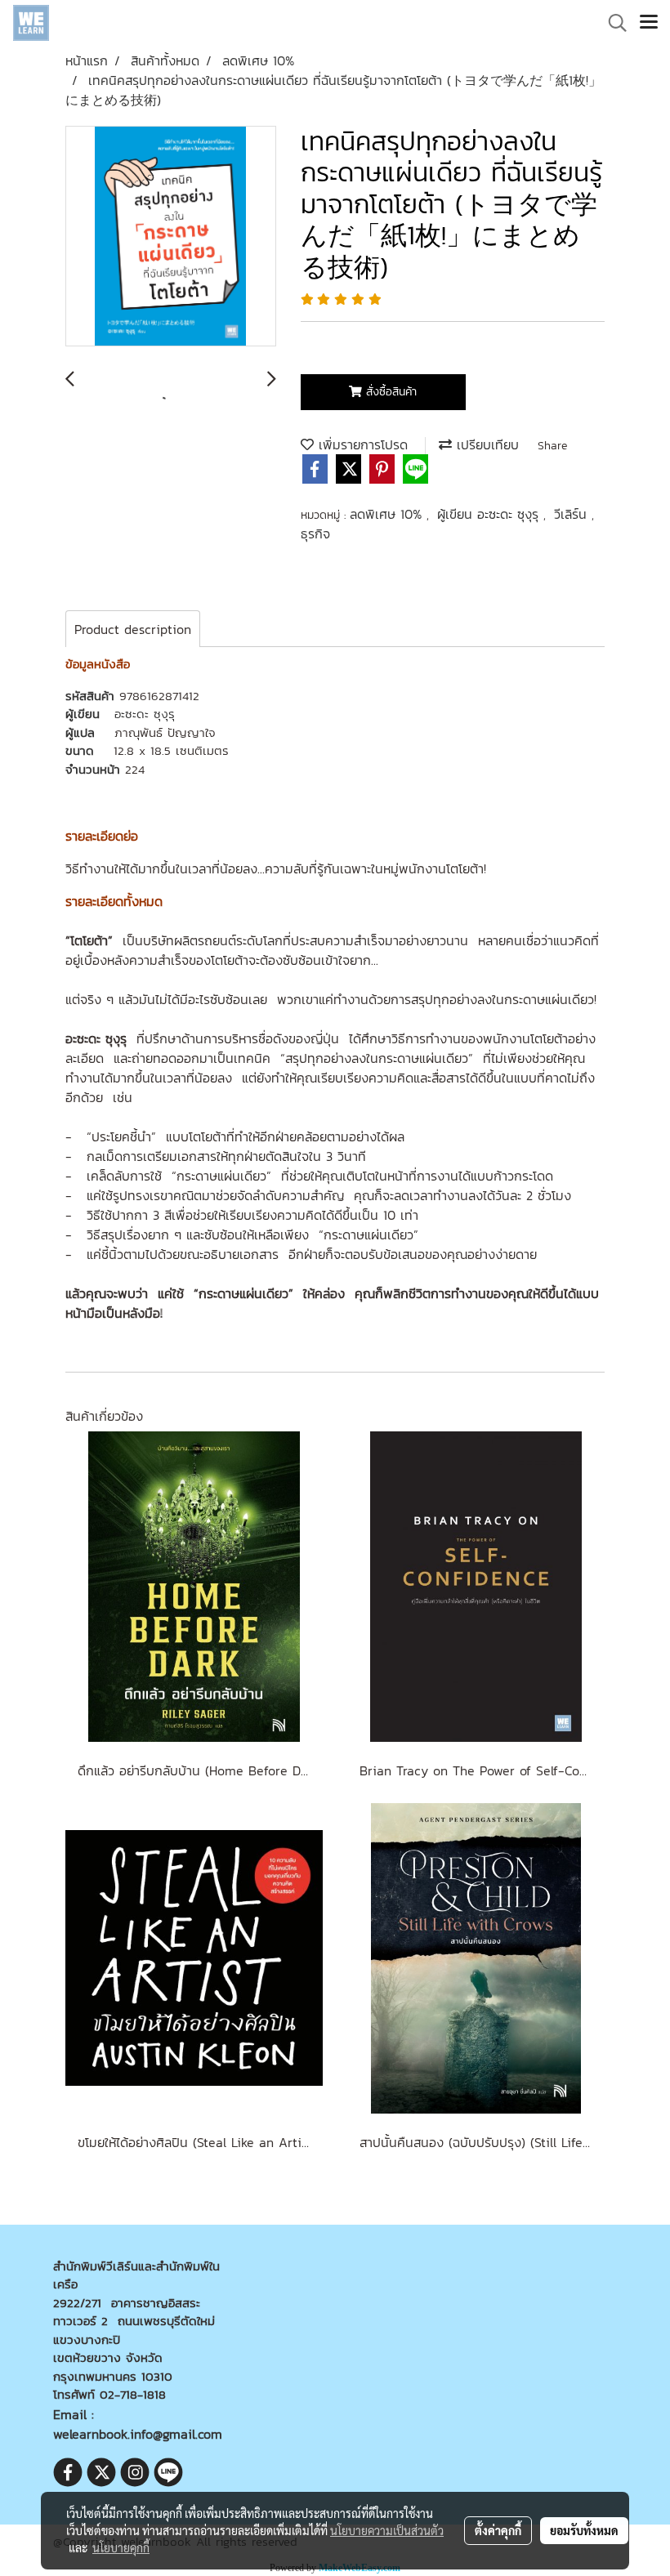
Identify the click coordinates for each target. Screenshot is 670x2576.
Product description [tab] (133, 629)
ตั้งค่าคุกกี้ (498, 2530)
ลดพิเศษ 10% (388, 514)
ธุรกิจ (315, 534)
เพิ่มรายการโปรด (361, 444)
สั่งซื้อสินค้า (389, 392)
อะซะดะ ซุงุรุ (145, 714)
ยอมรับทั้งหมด (584, 2530)
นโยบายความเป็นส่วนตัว (387, 2530)
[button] (612, 23)
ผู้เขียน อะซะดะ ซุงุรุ (490, 514)
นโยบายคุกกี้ (121, 2547)
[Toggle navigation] (649, 23)
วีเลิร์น (573, 514)
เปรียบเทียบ (485, 444)
